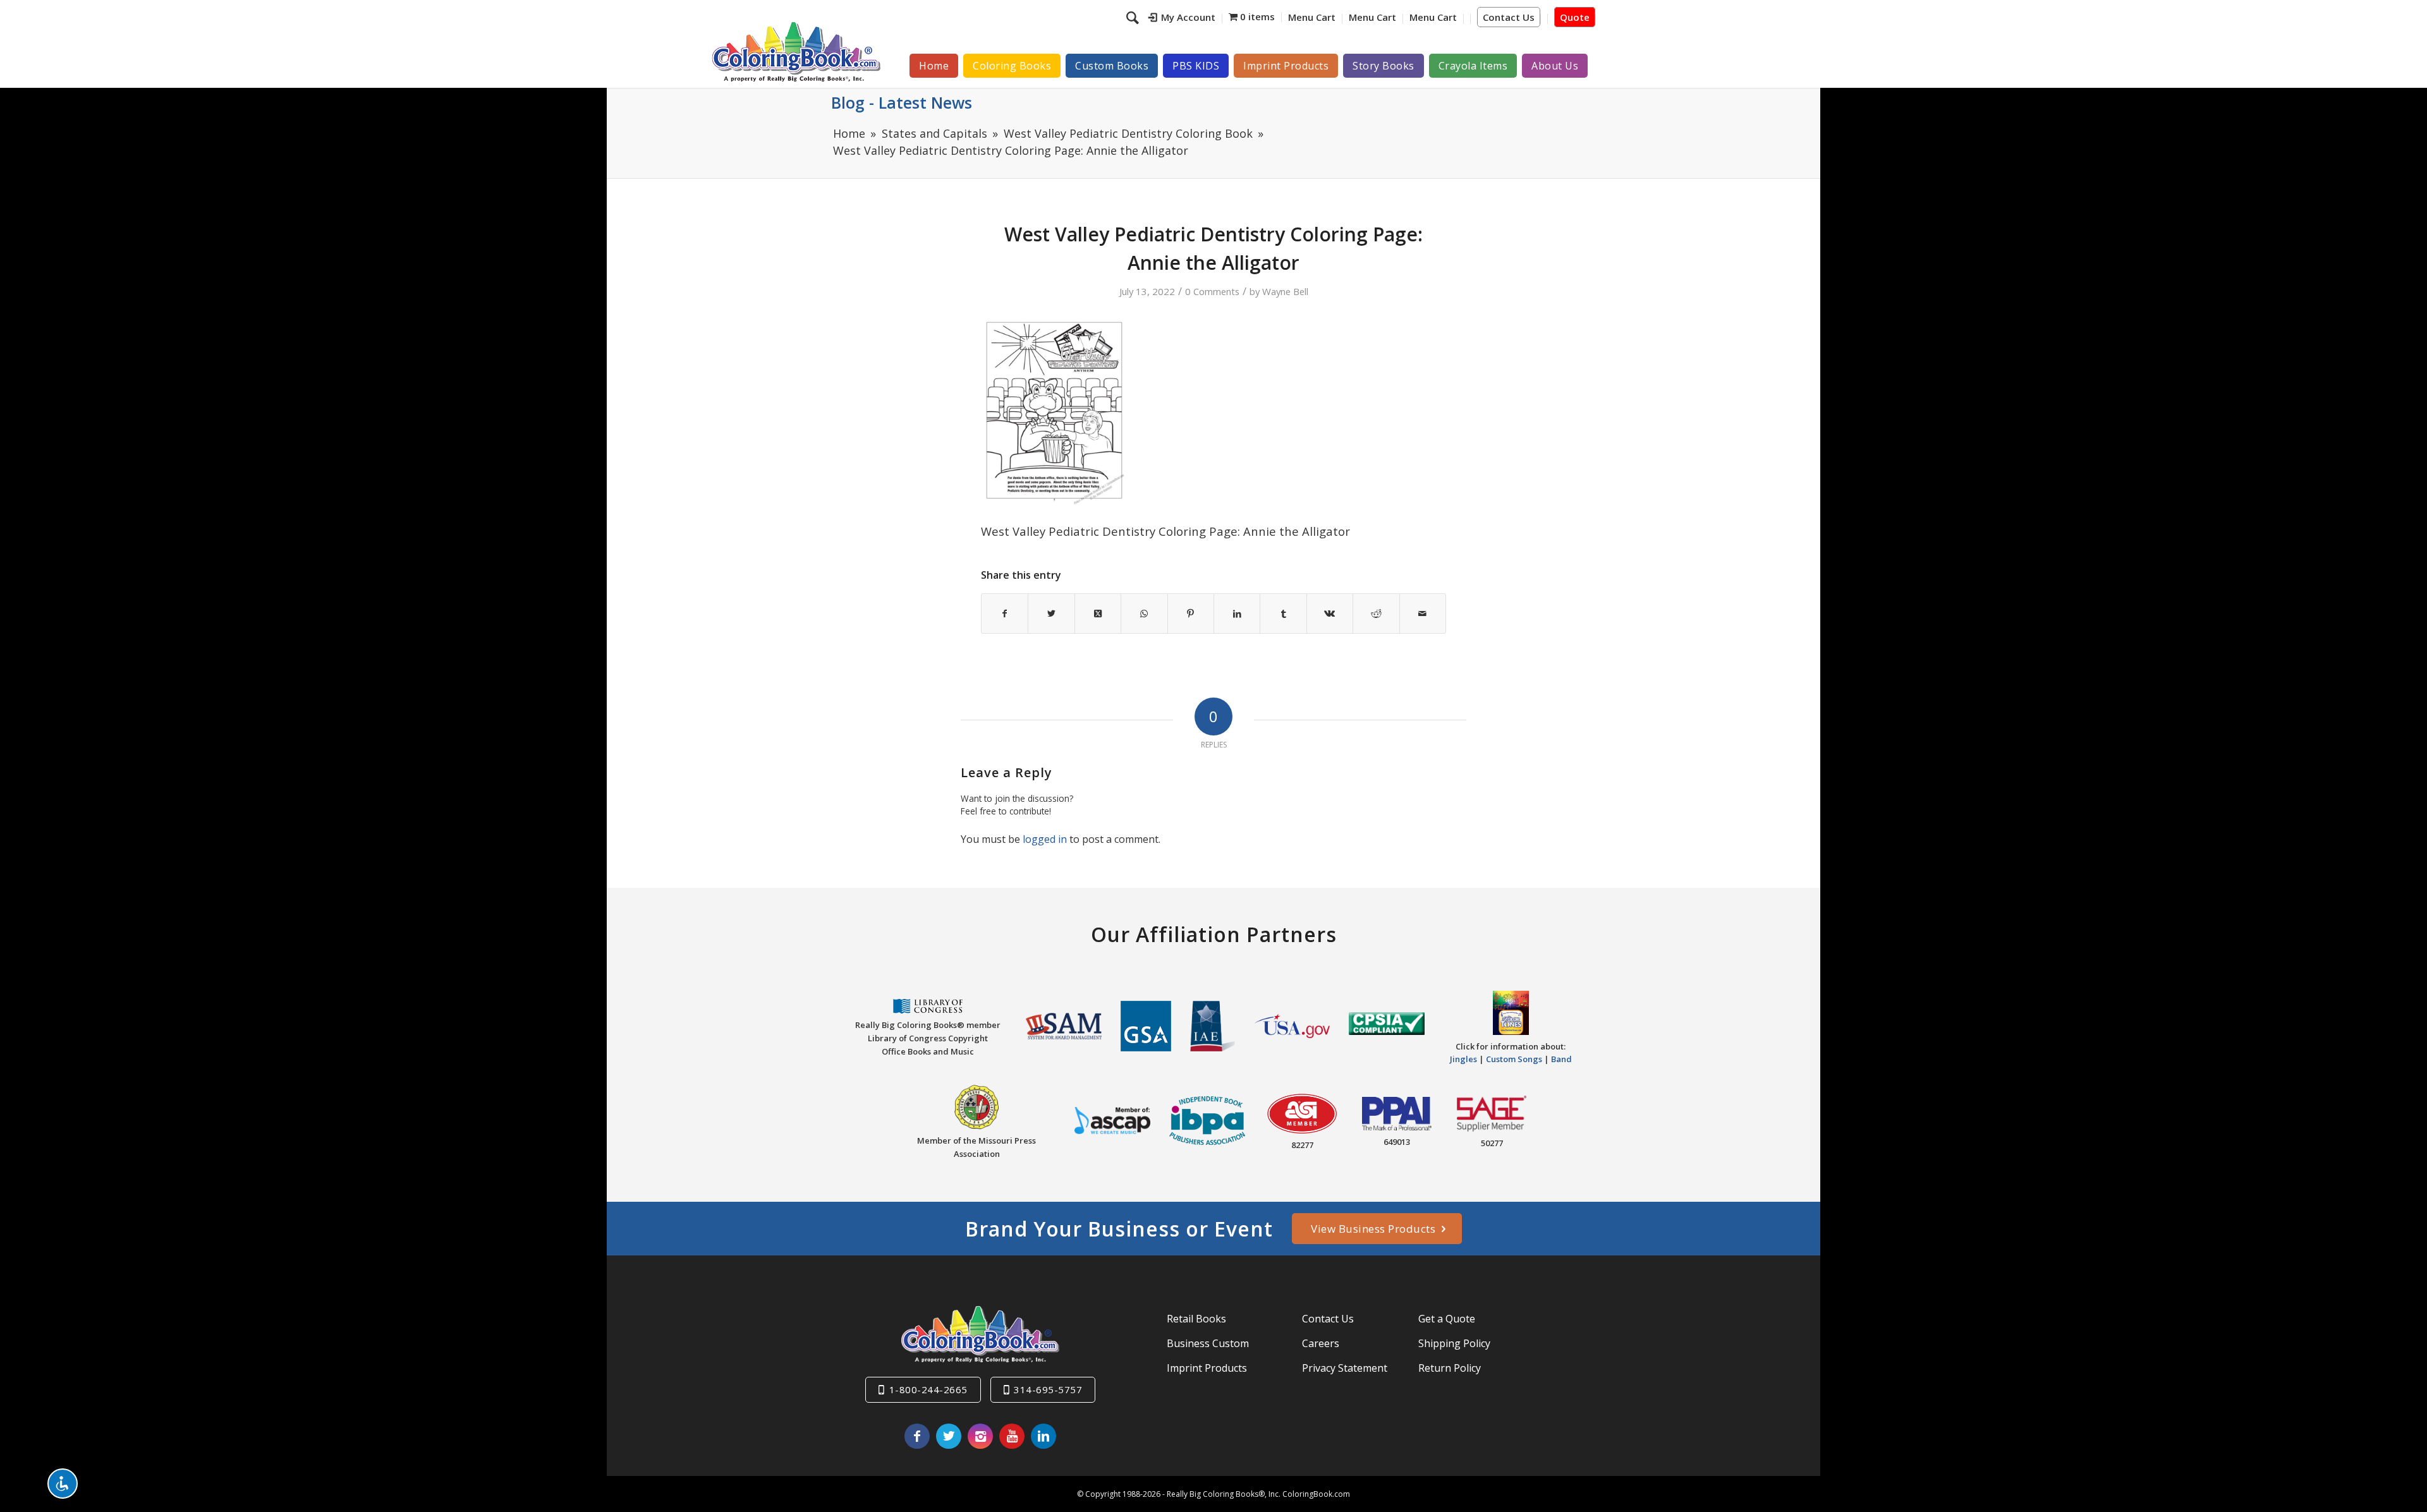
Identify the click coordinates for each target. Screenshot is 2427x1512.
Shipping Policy (1454, 1343)
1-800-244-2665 (928, 1389)
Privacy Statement (1345, 1368)
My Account (1188, 17)
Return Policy (1450, 1368)
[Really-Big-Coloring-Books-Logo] (796, 51)
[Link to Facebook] (917, 1436)
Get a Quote (1447, 1319)
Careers (1321, 1343)
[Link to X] (949, 1436)
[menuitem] (1182, 19)
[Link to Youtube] (1012, 1436)
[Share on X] (1051, 614)
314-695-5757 (1048, 1389)
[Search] (1134, 17)
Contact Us (1509, 17)
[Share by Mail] (1423, 614)
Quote (1575, 17)
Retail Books (1196, 1319)
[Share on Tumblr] (1283, 614)
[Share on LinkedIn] (1237, 614)
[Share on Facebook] (1005, 614)
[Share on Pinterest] (1191, 614)
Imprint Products (1207, 1368)
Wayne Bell (1285, 291)
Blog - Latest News (902, 102)
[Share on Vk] (1330, 614)
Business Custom (1208, 1343)
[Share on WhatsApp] (1144, 614)
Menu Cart (1312, 17)
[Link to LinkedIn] (1043, 1436)
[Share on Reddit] (1376, 614)
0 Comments (1212, 291)
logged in (1045, 839)
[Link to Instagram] (980, 1436)
